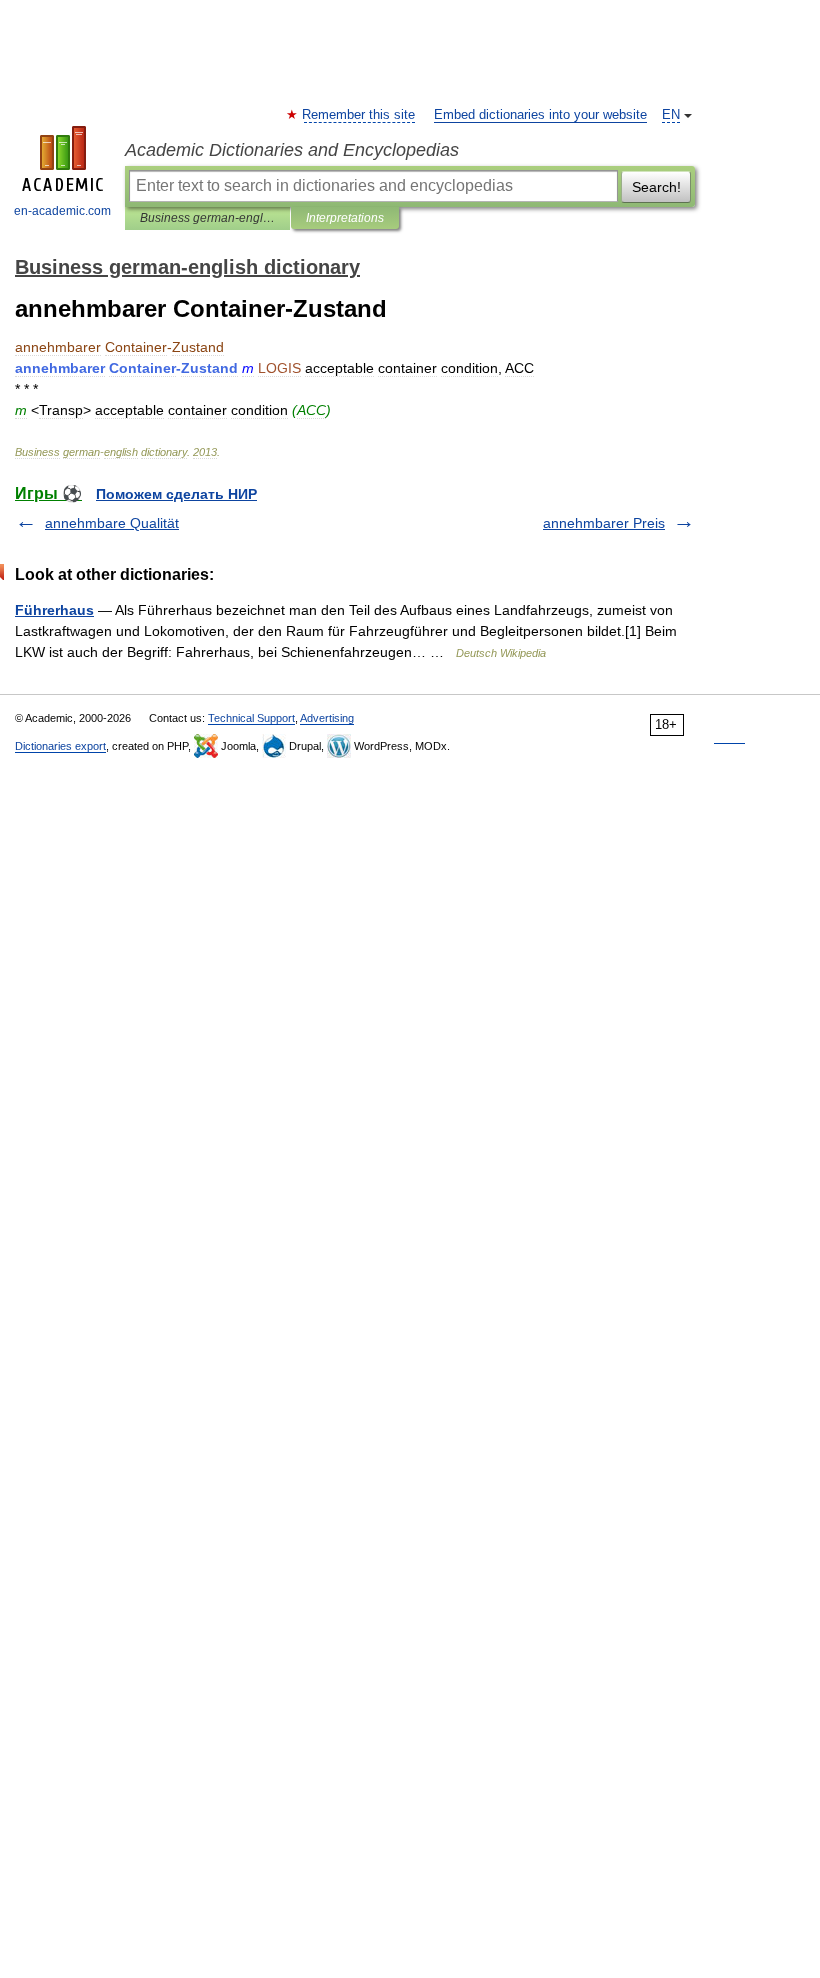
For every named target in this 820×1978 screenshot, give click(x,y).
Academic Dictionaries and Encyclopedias (292, 150)
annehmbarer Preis (604, 523)
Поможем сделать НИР (176, 494)
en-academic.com (62, 211)
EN (671, 115)
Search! (656, 187)
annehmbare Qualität (112, 523)
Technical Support (251, 718)
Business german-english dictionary (207, 218)
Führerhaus (54, 610)
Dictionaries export (60, 746)
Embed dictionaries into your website (540, 115)
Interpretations (345, 218)
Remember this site (359, 115)
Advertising (327, 718)
